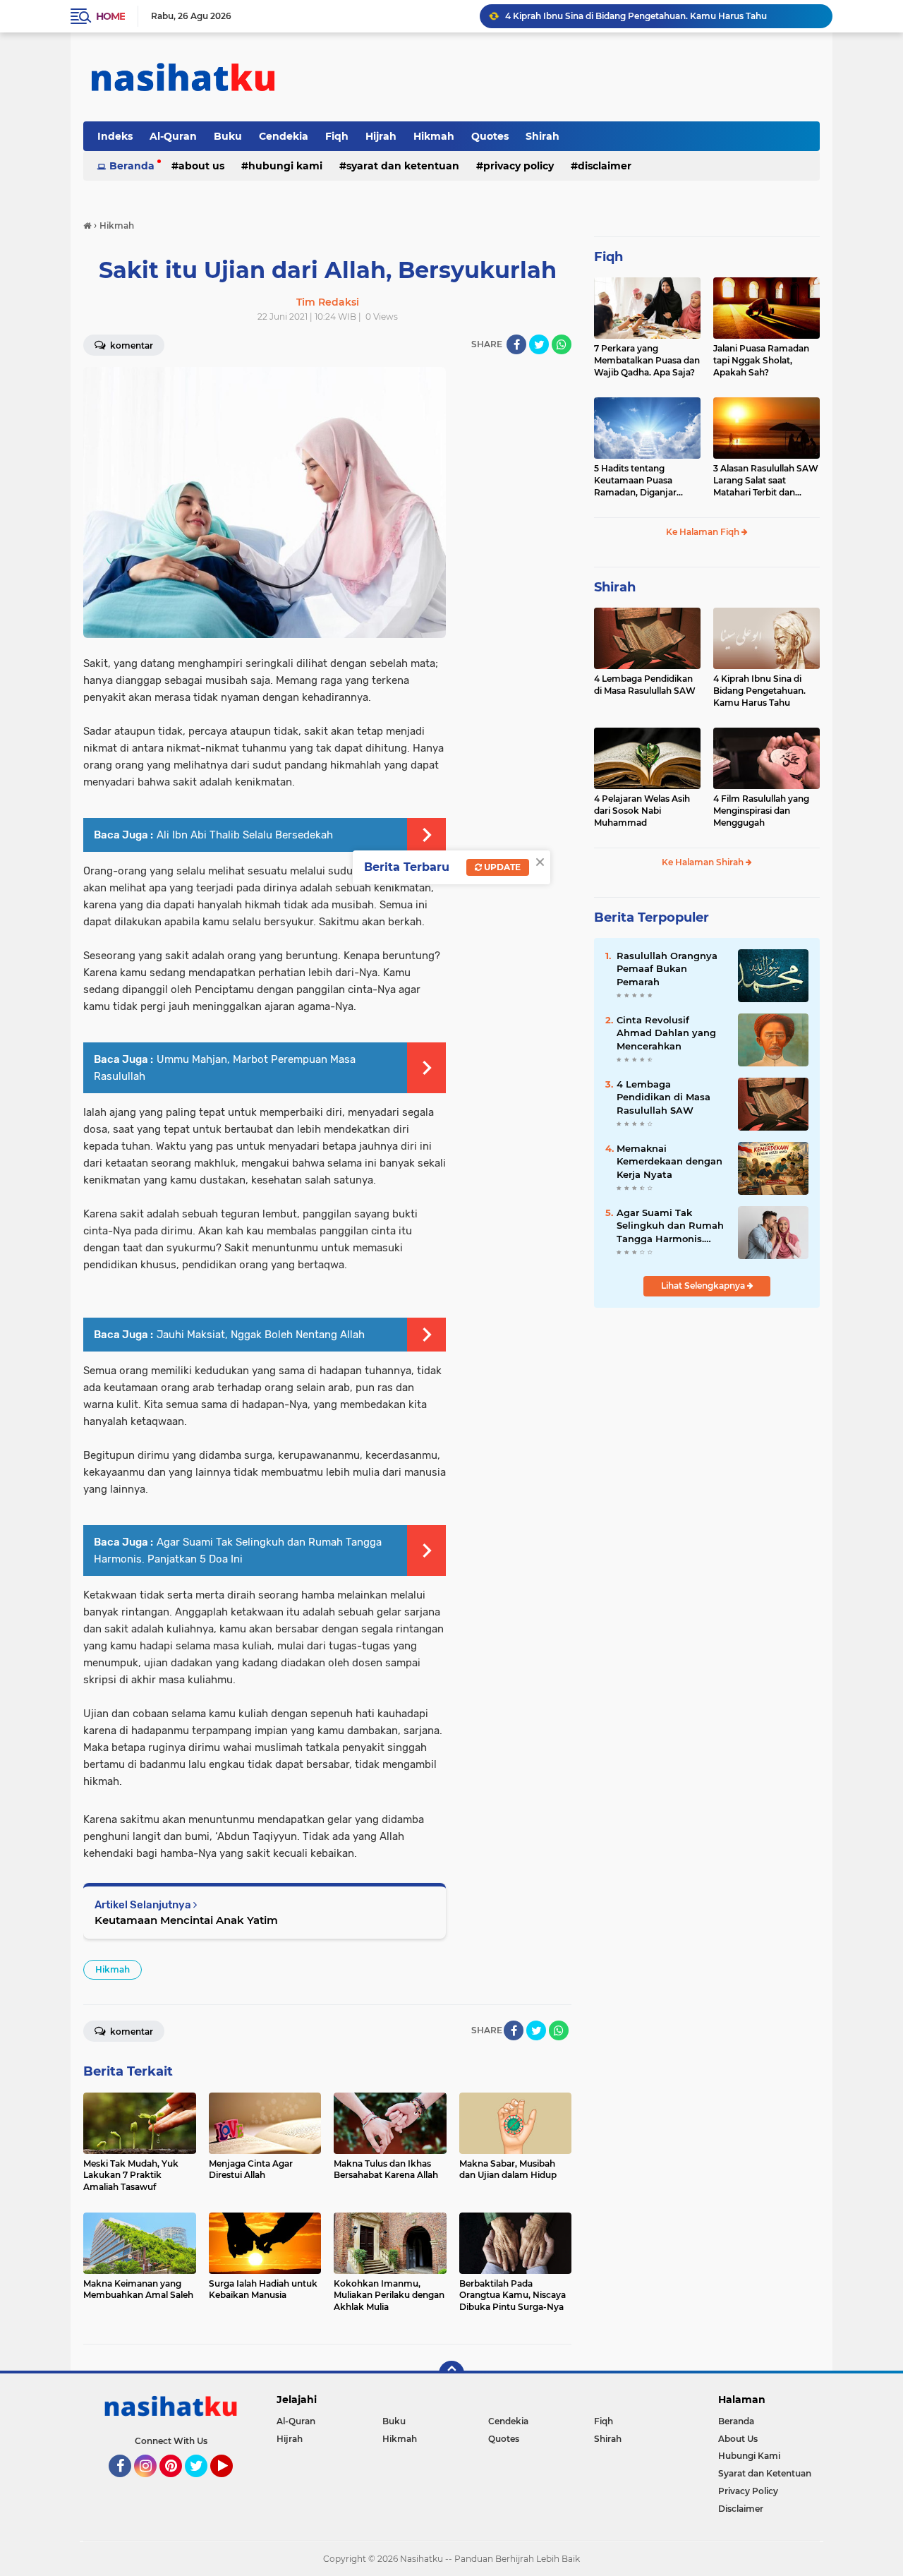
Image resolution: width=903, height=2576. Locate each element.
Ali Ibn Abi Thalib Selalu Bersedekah (245, 835)
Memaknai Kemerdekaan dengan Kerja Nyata (669, 1161)
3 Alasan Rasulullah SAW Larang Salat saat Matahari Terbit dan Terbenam (766, 481)
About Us (201, 166)
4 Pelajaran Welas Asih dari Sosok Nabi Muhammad (642, 811)
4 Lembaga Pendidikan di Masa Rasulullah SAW (645, 685)
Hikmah (434, 136)
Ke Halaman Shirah (704, 862)
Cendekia (284, 136)
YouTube (231, 2484)
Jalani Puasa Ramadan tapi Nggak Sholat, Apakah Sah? (761, 360)
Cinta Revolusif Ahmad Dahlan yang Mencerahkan (666, 1033)
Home (110, 16)
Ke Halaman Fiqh (704, 532)
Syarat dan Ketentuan (403, 166)
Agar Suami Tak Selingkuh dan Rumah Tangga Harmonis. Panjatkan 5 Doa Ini (670, 1226)
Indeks (115, 136)
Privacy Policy (519, 166)
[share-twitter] (539, 344)
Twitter (202, 2484)
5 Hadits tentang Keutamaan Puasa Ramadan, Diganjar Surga (635, 481)
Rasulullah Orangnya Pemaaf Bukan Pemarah (667, 968)
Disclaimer (605, 166)
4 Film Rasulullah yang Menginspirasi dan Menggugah (761, 811)
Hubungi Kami (285, 166)
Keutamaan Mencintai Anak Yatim (186, 1920)
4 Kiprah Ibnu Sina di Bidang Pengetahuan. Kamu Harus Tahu (759, 691)
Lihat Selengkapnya (704, 1286)
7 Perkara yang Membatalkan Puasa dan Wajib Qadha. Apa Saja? (647, 360)
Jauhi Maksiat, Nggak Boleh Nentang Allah (261, 1335)
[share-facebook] (516, 344)
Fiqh (337, 136)
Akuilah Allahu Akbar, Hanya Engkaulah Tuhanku (610, 16)
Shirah (543, 136)
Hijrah (381, 136)
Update (501, 867)
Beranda (132, 166)
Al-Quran (173, 136)
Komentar (131, 345)
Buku (228, 136)
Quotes (490, 136)
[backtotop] (451, 2373)
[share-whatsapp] (562, 344)
